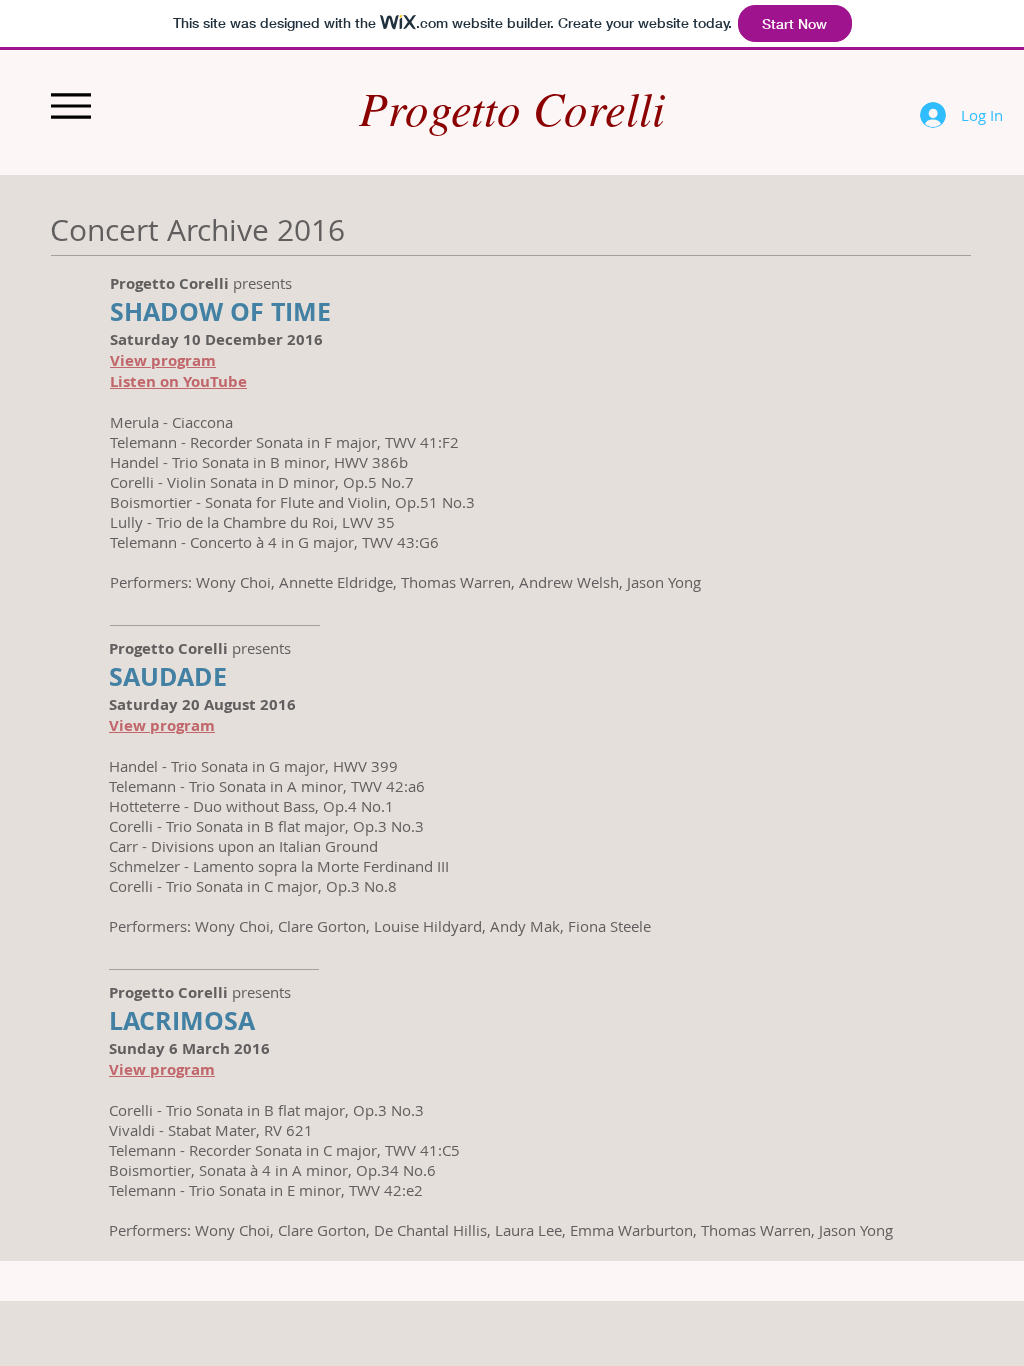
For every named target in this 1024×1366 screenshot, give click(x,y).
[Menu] (70, 105)
